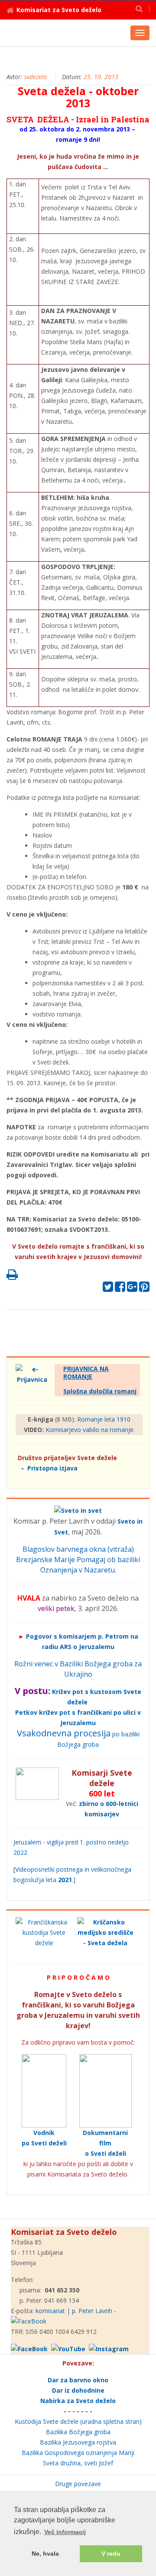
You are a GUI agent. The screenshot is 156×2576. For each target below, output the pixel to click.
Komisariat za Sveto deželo (59, 10)
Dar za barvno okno (78, 2380)
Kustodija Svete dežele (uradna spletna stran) (78, 2421)
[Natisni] (12, 1277)
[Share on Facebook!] (120, 1289)
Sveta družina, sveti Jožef (78, 2463)
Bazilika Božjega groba (78, 2432)
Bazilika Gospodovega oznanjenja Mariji (78, 2453)
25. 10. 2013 (101, 77)
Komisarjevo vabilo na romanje (89, 1430)
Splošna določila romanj (100, 1391)
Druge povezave (78, 2484)
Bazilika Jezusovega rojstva (78, 2442)
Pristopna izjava (52, 1468)
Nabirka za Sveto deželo (78, 2401)
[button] (139, 8)
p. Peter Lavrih (92, 2311)
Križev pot (68, 1692)
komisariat (50, 2311)
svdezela (36, 77)
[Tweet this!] (108, 1289)
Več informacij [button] (65, 2532)
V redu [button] (111, 2554)
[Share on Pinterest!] (144, 1289)
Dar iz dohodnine (78, 2390)
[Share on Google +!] (132, 1289)
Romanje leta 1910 (104, 1419)
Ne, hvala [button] (45, 2554)
